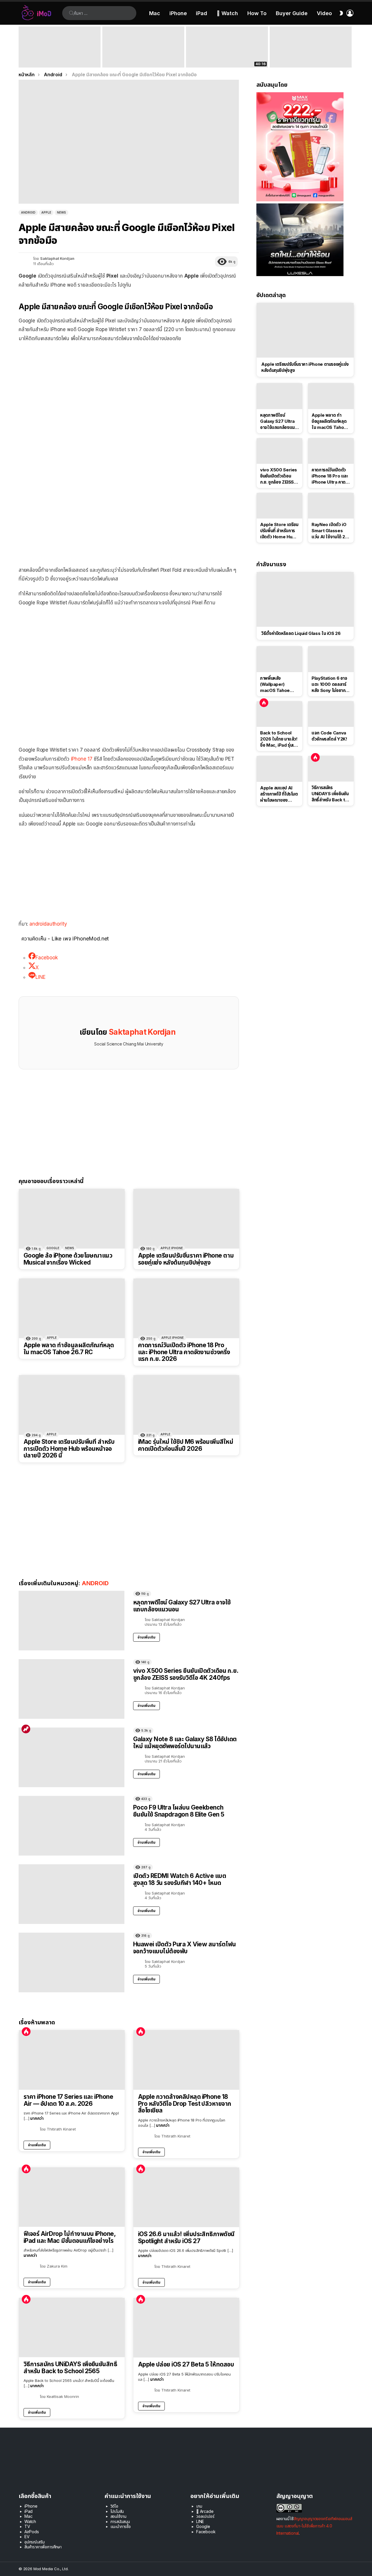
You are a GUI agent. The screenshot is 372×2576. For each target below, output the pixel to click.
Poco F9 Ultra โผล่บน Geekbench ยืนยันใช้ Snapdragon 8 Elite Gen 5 (179, 1811)
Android (95, 1583)
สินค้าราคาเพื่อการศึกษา (43, 2547)
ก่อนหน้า (22, 47)
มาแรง (26, 1729)
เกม (199, 2506)
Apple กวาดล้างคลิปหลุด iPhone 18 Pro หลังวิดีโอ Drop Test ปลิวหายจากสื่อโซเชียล (185, 2104)
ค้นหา (71, 13)
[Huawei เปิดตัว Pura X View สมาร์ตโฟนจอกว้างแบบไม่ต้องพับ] (71, 1962)
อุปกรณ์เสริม (34, 2542)
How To (257, 13)
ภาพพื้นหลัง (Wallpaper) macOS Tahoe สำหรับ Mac (275, 684)
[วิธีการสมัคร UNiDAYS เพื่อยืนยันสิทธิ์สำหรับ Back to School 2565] (72, 2328)
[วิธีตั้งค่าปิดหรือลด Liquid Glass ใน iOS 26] (305, 599)
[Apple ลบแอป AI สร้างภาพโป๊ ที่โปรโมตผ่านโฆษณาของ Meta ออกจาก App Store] (279, 769)
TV (27, 2526)
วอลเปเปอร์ (205, 2516)
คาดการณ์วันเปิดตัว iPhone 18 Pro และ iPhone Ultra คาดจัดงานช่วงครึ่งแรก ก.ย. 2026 (184, 1352)
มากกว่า (37, 2118)
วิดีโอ (114, 2506)
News (70, 1248)
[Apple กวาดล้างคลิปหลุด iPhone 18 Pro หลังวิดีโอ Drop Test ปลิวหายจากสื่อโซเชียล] (186, 2060)
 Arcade (205, 2511)
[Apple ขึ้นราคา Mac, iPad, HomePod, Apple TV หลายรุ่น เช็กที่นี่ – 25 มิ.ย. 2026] (143, 47)
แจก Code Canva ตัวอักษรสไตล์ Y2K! (329, 736)
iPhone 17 (82, 759)
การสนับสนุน (120, 2521)
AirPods (32, 2532)
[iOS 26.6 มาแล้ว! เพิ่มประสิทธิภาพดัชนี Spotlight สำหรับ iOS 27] (186, 2197)
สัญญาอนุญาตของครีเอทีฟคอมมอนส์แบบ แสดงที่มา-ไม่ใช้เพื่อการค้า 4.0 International (314, 2526)
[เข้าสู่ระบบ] (350, 13)
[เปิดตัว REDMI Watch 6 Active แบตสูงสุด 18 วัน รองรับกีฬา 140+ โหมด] (71, 1894)
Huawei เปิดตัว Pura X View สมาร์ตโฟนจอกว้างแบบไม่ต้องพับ (185, 1948)
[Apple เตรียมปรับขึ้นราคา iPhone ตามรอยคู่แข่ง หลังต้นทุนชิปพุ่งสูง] (186, 1219)
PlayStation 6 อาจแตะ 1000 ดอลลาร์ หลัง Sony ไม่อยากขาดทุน (329, 684)
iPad (202, 13)
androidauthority (48, 924)
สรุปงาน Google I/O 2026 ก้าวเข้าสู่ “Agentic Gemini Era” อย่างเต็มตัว (306, 59)
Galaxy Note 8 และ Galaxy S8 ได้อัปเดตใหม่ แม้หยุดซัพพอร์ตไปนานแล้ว (185, 1743)
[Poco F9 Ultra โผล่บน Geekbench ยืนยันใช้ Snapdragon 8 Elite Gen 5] (71, 1826)
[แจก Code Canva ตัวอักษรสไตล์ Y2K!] (331, 714)
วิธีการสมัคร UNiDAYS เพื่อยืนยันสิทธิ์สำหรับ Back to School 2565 (70, 2368)
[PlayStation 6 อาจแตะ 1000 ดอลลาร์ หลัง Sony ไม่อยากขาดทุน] (331, 659)
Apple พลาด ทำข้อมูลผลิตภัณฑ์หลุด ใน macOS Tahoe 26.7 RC (69, 1349)
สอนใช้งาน (119, 2516)
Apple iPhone (172, 1248)
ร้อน (26, 2032)
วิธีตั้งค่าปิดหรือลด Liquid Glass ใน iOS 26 (301, 633)
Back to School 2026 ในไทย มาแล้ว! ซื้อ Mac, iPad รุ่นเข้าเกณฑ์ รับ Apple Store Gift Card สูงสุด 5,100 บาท (59, 57)
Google (53, 1248)
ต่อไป (350, 47)
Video (324, 13)
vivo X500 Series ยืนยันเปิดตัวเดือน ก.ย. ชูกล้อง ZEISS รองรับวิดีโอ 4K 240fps (186, 1674)
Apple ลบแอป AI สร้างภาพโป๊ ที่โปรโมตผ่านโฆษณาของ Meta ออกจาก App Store (279, 794)
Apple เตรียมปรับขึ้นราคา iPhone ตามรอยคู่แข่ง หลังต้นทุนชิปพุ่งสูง (186, 1259)
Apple (52, 1338)
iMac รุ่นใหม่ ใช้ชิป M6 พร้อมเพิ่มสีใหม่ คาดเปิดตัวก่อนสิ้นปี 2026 (186, 1445)
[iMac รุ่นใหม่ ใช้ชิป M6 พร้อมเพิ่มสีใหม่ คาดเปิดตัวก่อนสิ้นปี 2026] (186, 1405)
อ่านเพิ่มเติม (146, 1637)
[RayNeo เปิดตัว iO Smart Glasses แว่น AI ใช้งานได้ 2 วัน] (331, 506)
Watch (30, 2521)
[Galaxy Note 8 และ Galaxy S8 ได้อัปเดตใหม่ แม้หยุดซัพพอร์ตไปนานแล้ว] (71, 1757)
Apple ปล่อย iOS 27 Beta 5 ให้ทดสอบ (186, 2364)
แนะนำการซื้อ (121, 2526)
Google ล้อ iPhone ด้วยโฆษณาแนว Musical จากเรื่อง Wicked (68, 1259)
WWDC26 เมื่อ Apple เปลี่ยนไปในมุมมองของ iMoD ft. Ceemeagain (227, 59)
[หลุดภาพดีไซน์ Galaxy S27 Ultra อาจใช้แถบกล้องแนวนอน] (71, 1621)
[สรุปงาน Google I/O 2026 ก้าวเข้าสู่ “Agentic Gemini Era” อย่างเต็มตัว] (311, 47)
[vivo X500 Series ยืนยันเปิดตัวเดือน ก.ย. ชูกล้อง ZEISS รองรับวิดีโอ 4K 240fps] (71, 1689)
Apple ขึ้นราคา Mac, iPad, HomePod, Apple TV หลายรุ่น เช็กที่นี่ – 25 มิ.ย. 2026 (142, 57)
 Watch (227, 13)
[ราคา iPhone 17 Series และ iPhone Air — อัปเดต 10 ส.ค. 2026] (72, 2060)
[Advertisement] (129, 389)
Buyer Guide (292, 13)
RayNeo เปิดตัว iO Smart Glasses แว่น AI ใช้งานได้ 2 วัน (329, 531)
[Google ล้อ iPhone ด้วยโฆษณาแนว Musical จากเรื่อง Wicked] (72, 1219)
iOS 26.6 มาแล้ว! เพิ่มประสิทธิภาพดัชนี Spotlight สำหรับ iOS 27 (186, 2237)
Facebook (206, 2532)
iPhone (178, 13)
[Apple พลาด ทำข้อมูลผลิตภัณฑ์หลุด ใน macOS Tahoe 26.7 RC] (72, 1308)
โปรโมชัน (117, 2511)
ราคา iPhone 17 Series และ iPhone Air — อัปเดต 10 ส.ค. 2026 (68, 2100)
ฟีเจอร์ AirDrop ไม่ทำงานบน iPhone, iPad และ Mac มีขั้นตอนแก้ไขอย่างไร (69, 2237)
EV (27, 2537)
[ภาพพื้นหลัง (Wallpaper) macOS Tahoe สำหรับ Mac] (279, 659)
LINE (200, 2521)
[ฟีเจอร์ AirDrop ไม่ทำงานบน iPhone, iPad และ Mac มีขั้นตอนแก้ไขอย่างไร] (72, 2197)
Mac (155, 13)
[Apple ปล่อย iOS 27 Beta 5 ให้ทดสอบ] (186, 2328)
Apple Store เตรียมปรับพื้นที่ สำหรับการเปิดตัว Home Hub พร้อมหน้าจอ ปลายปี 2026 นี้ (69, 1449)
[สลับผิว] (341, 13)
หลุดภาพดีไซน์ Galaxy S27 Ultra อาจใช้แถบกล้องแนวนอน (182, 1606)
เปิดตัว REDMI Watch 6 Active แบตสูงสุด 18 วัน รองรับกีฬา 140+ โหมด (180, 1879)
